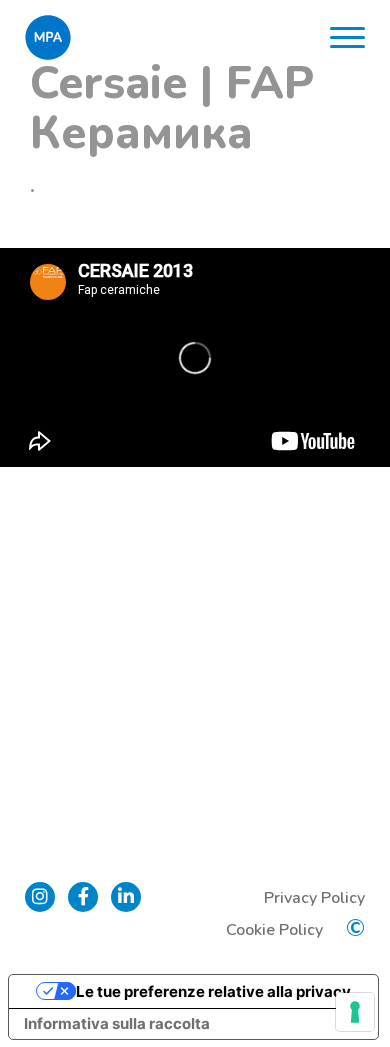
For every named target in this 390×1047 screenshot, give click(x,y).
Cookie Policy (274, 930)
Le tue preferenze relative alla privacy (213, 991)
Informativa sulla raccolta (117, 1023)
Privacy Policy (314, 898)
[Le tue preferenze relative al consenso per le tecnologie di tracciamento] (355, 1012)
